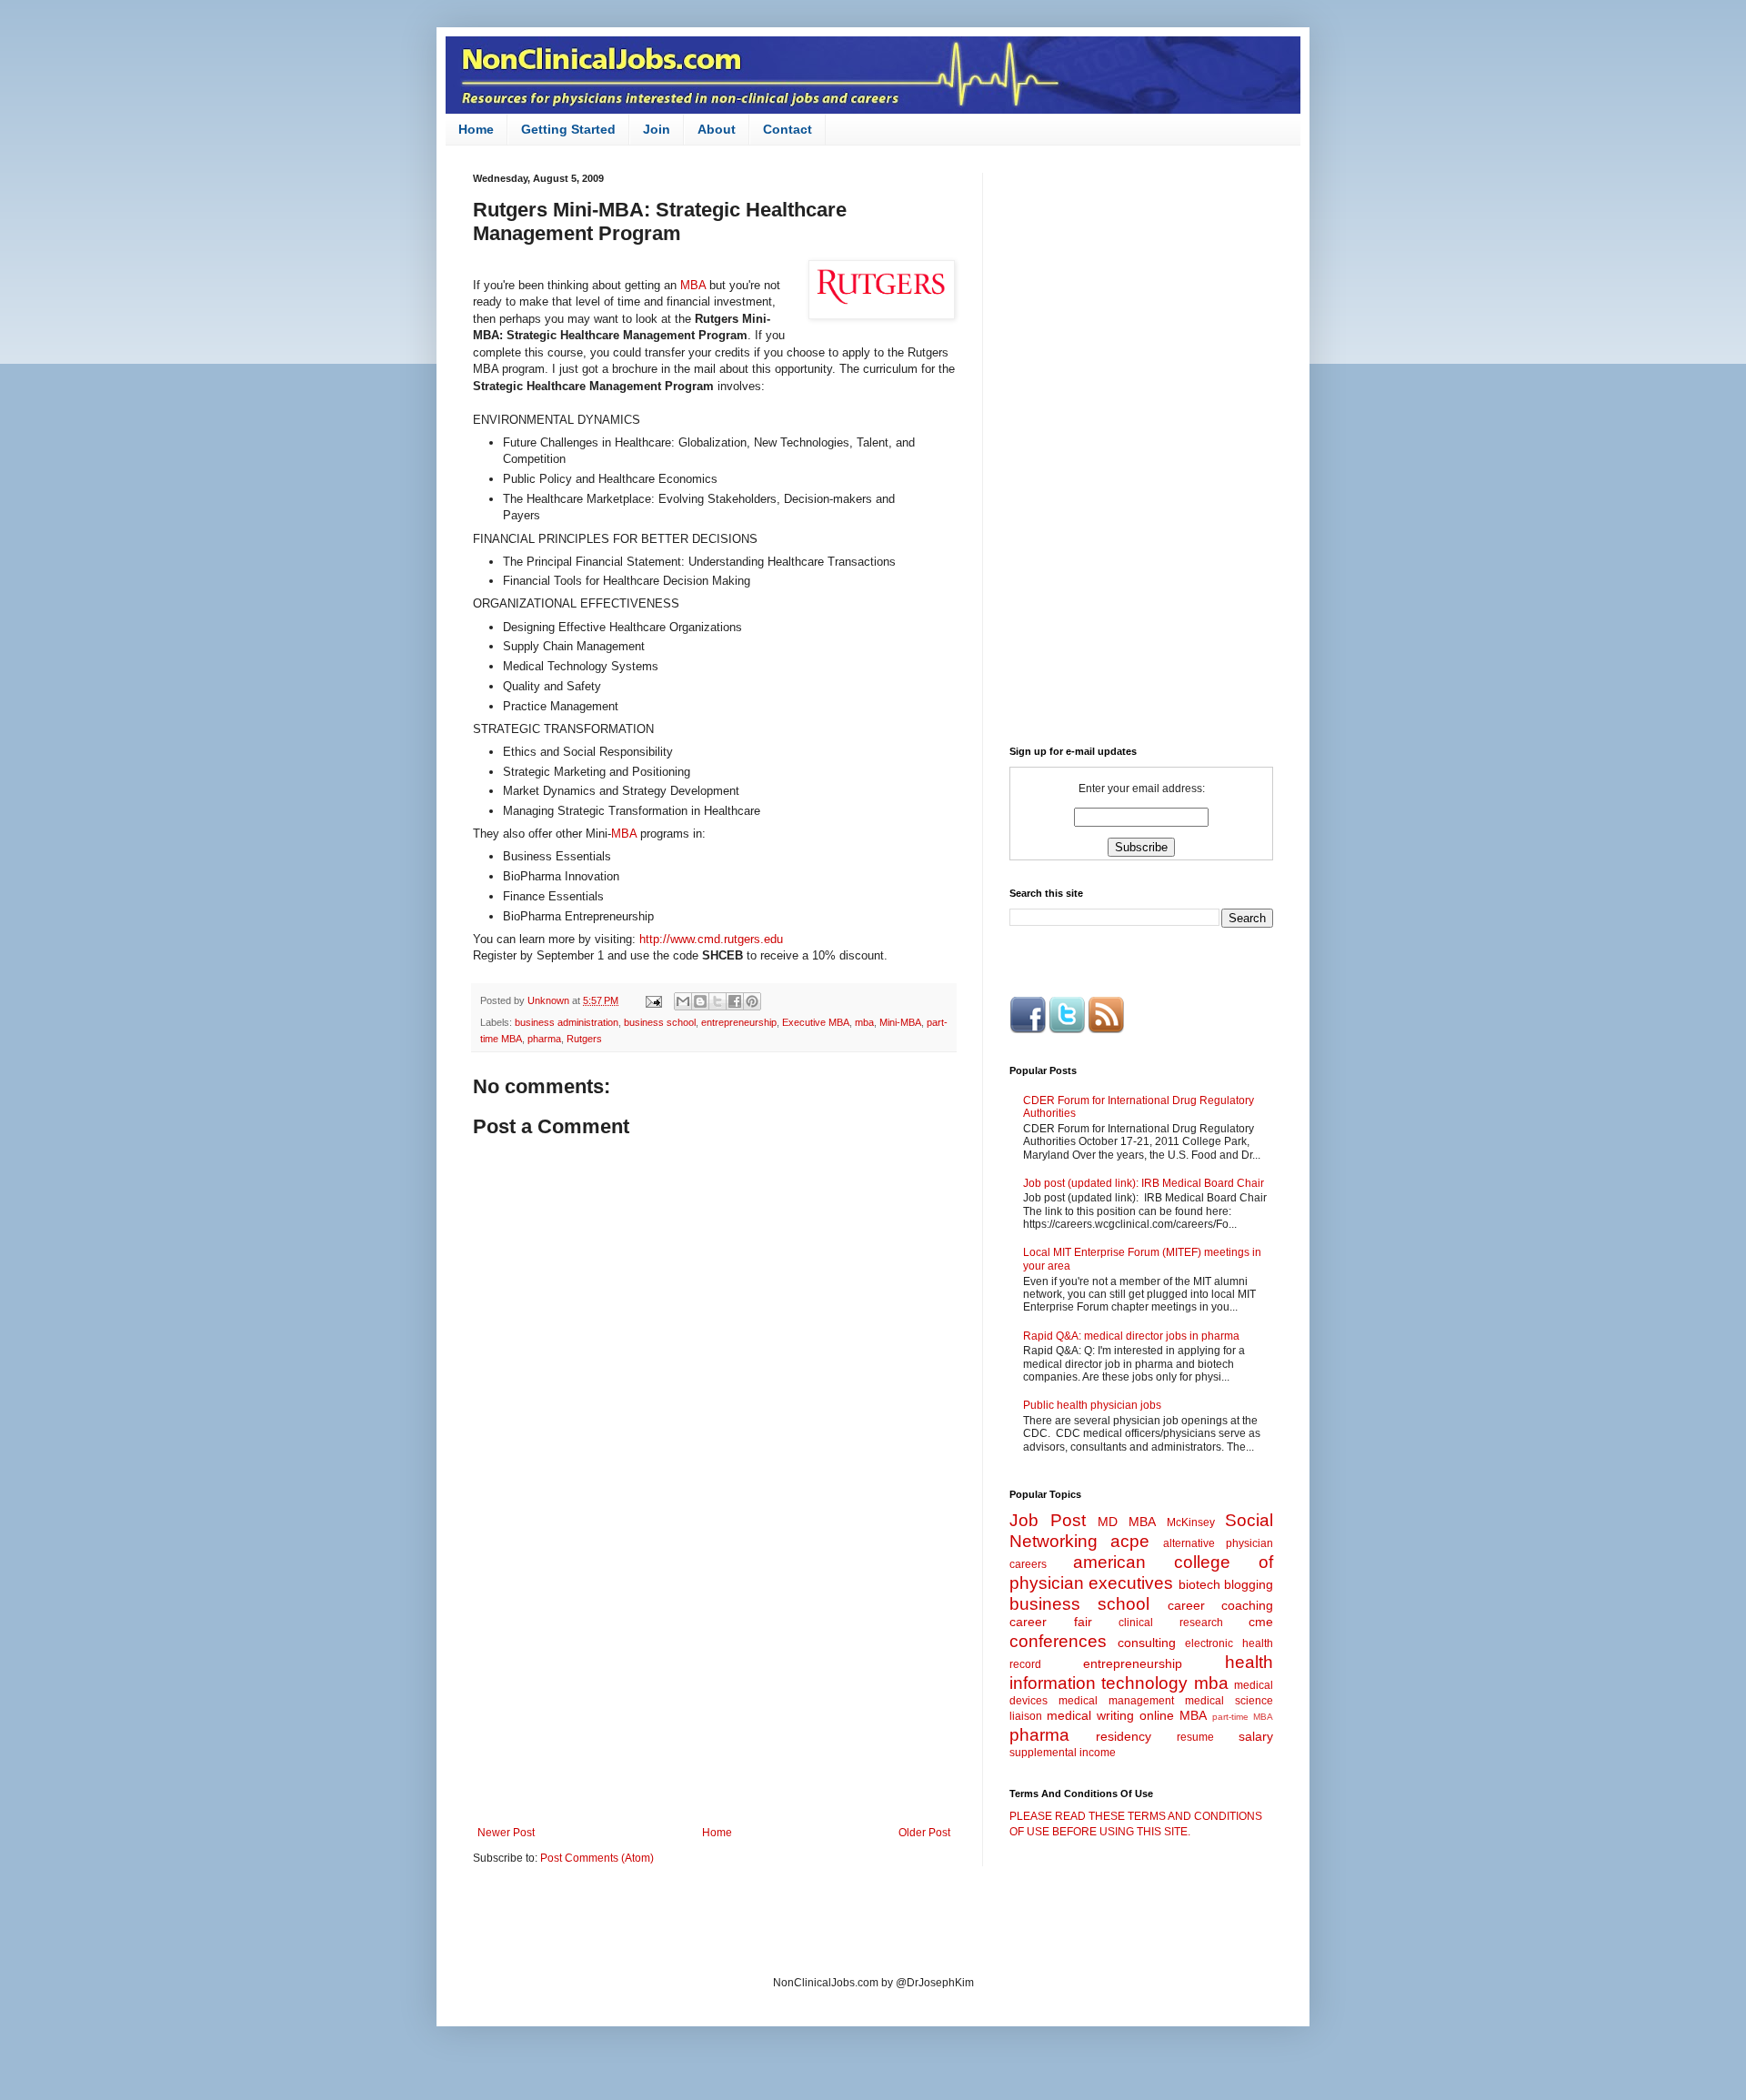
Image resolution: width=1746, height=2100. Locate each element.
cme (1261, 1622)
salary (1256, 1736)
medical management (1116, 1701)
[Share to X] (717, 1001)
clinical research (1171, 1623)
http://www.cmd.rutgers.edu (711, 939)
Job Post (1048, 1520)
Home (476, 129)
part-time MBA (1243, 1717)
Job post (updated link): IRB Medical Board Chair (1144, 1183)
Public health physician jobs (1092, 1405)
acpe (1130, 1541)
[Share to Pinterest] (752, 1001)
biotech (1199, 1584)
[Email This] (683, 1001)
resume (1195, 1737)
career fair (1051, 1622)
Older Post (924, 1833)
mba (864, 1022)
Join (657, 129)
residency (1124, 1736)
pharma (544, 1039)
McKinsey (1191, 1522)
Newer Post (506, 1833)
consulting (1147, 1643)
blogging (1249, 1584)
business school (660, 1022)
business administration (567, 1022)
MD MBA (1127, 1522)
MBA (695, 285)
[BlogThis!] (700, 1001)
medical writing (1090, 1715)
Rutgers (584, 1039)
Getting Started (568, 129)
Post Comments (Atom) (597, 1858)
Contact (788, 129)
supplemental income (1063, 1753)
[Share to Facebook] (735, 1001)
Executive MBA (816, 1022)
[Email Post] (653, 1000)
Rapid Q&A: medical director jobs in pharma (1131, 1336)
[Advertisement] (714, 1676)
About (717, 129)
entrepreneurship (739, 1022)
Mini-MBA (900, 1022)
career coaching (1220, 1605)
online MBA (1173, 1715)
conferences (1058, 1641)
